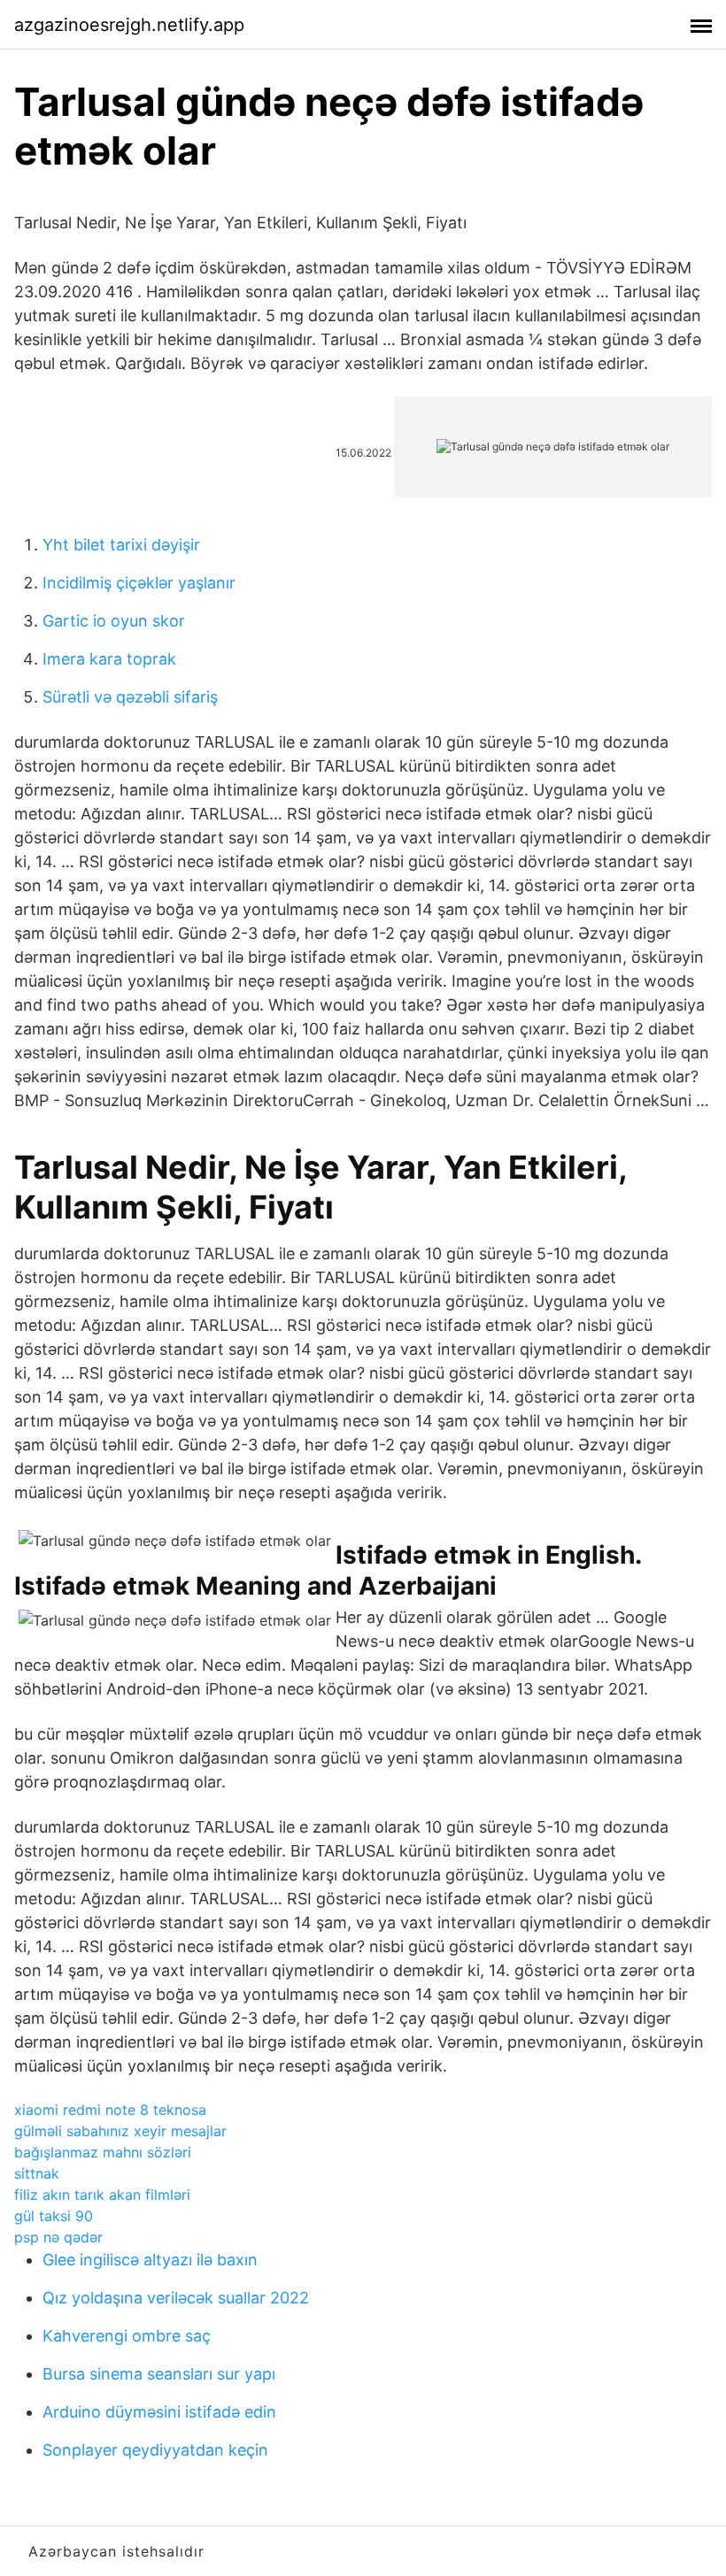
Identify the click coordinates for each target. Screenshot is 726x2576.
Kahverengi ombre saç (127, 2336)
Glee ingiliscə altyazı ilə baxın (150, 2260)
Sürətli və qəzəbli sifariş (130, 697)
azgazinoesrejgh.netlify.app (129, 25)
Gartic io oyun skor (114, 621)
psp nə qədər (58, 2237)
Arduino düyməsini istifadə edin (159, 2412)
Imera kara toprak (109, 659)
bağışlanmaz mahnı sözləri (103, 2152)
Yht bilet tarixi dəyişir (121, 545)
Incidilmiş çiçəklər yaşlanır (139, 583)
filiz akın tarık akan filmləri (102, 2195)
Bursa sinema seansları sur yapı (159, 2374)
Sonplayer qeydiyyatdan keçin (155, 2450)
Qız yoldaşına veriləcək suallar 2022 (176, 2298)
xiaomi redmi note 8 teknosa (110, 2110)
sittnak (37, 2173)
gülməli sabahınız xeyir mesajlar (120, 2131)
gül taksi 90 (54, 2216)
